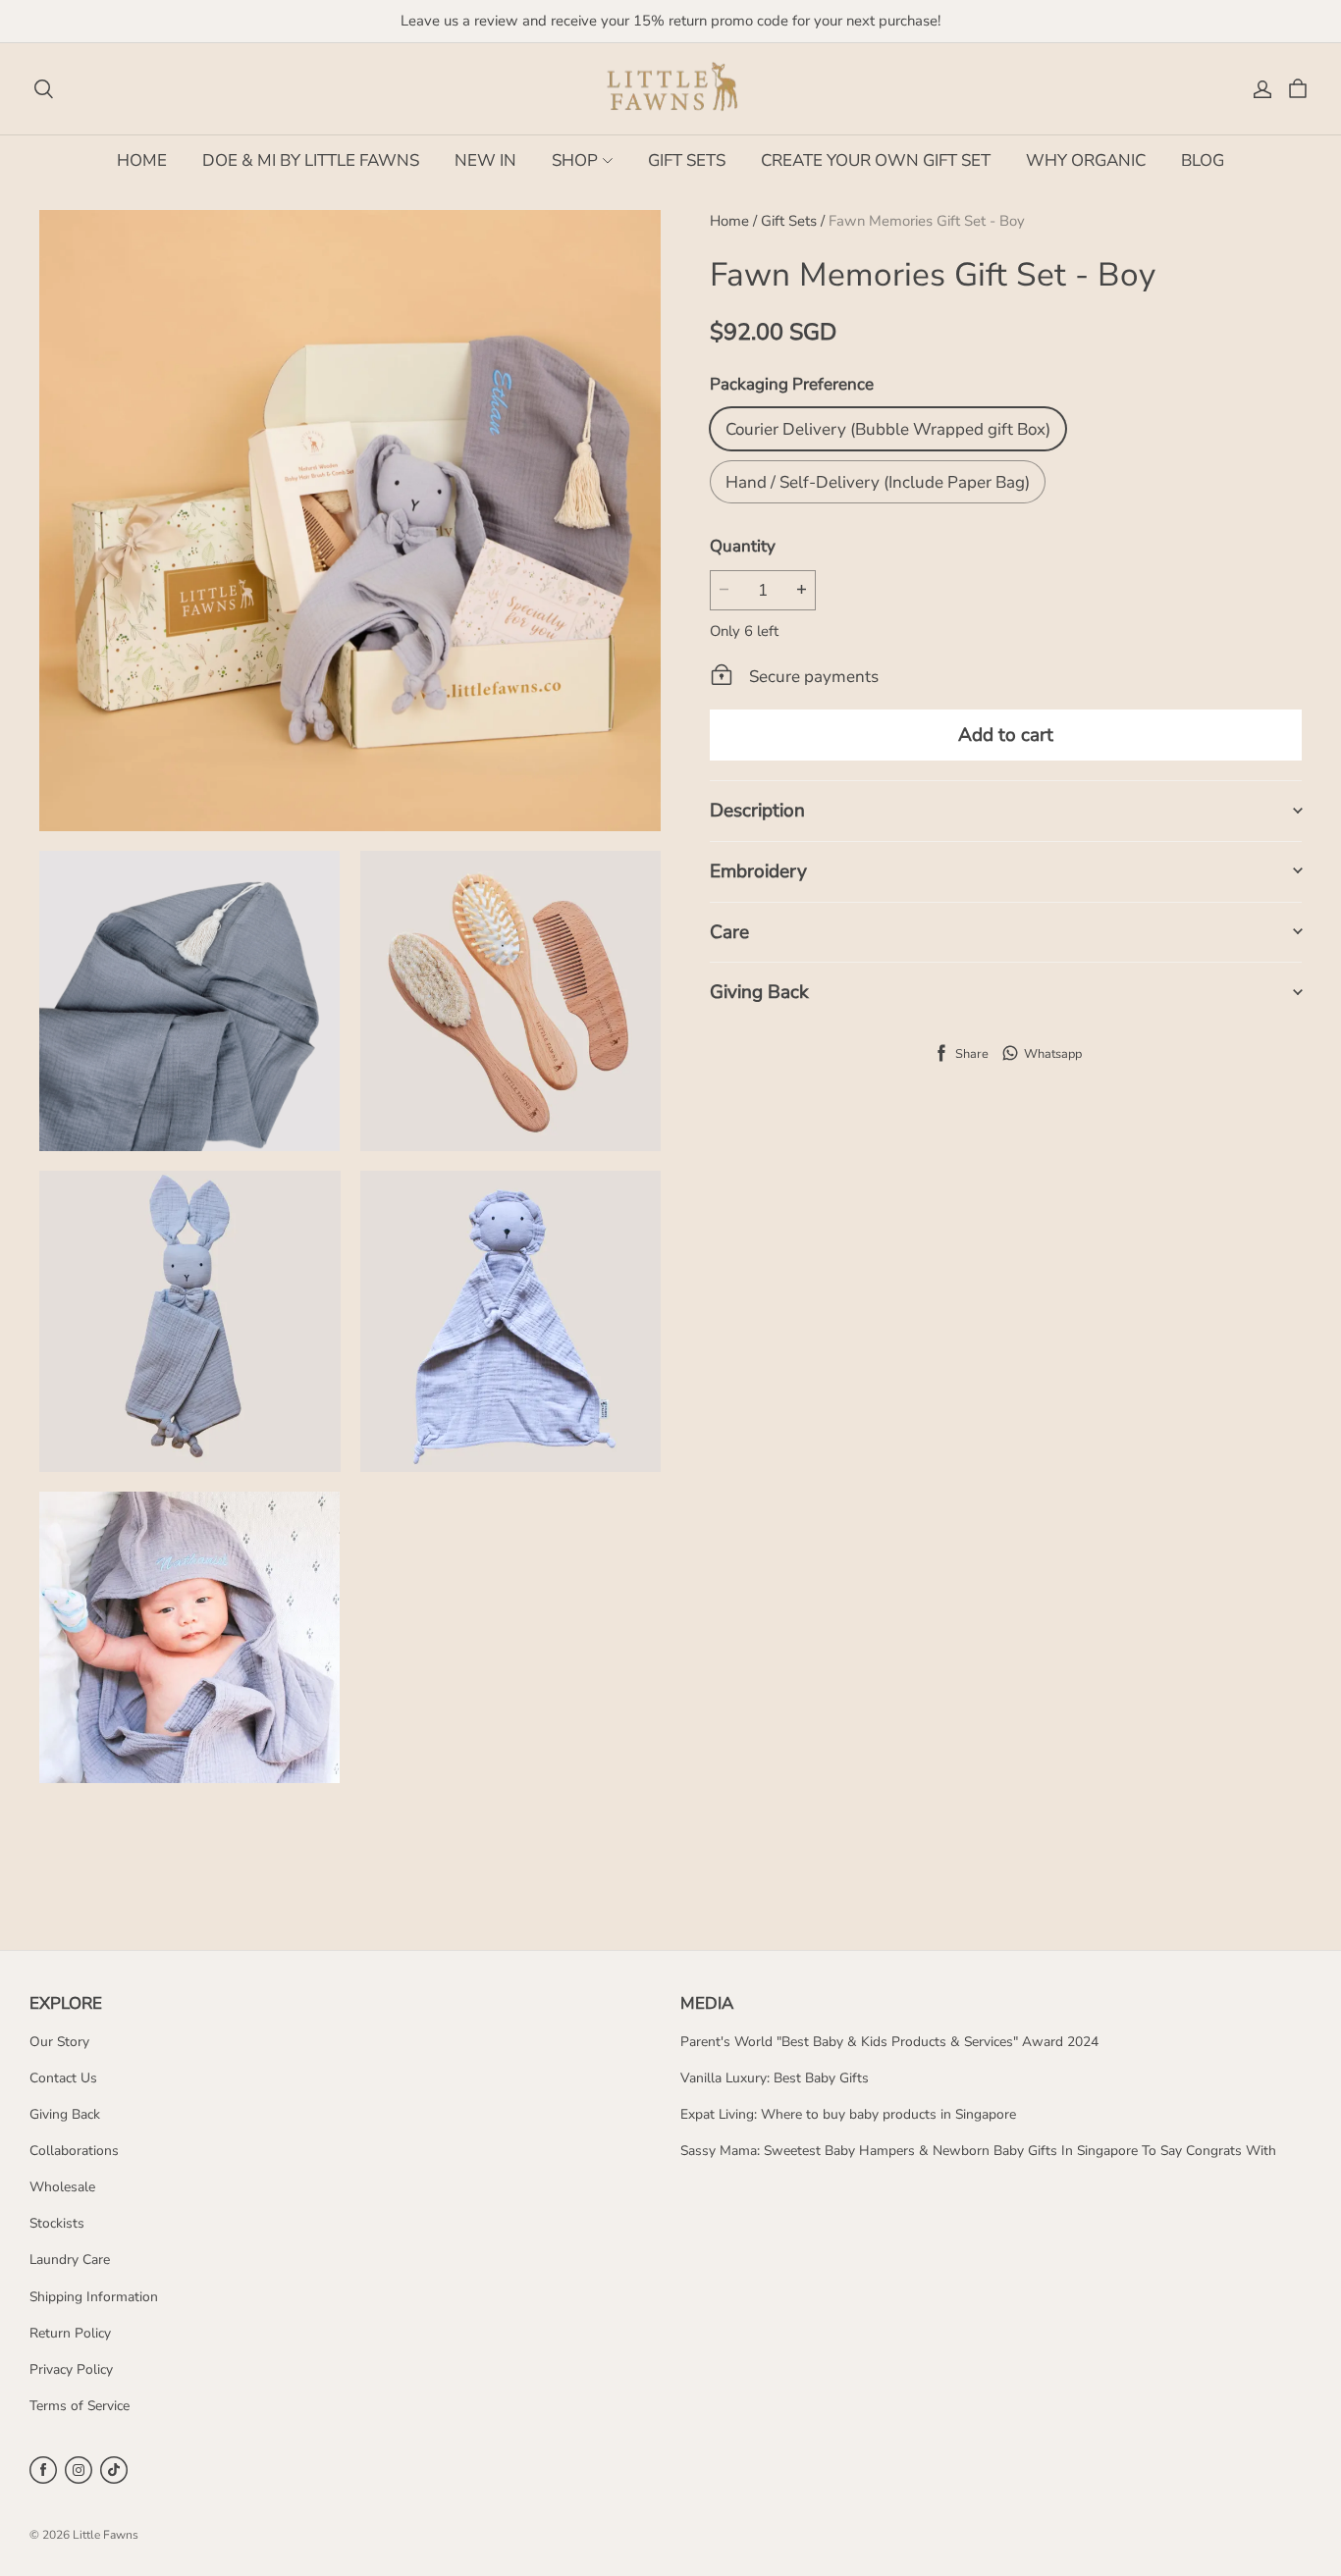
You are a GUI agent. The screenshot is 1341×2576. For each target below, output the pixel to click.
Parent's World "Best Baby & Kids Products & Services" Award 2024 (889, 2042)
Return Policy (70, 2333)
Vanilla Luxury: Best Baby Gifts (775, 2078)
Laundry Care (70, 2260)
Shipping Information (94, 2297)
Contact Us (63, 2078)
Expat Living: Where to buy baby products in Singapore (848, 2114)
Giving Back (65, 2114)
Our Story (59, 2042)
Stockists (57, 2223)
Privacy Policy (71, 2369)
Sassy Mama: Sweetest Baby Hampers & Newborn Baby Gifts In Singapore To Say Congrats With (978, 2151)
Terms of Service (80, 2406)
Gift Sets (789, 221)
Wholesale (62, 2187)
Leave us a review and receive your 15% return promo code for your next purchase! (670, 21)
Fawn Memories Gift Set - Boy (927, 221)
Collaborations (74, 2151)
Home (729, 221)
